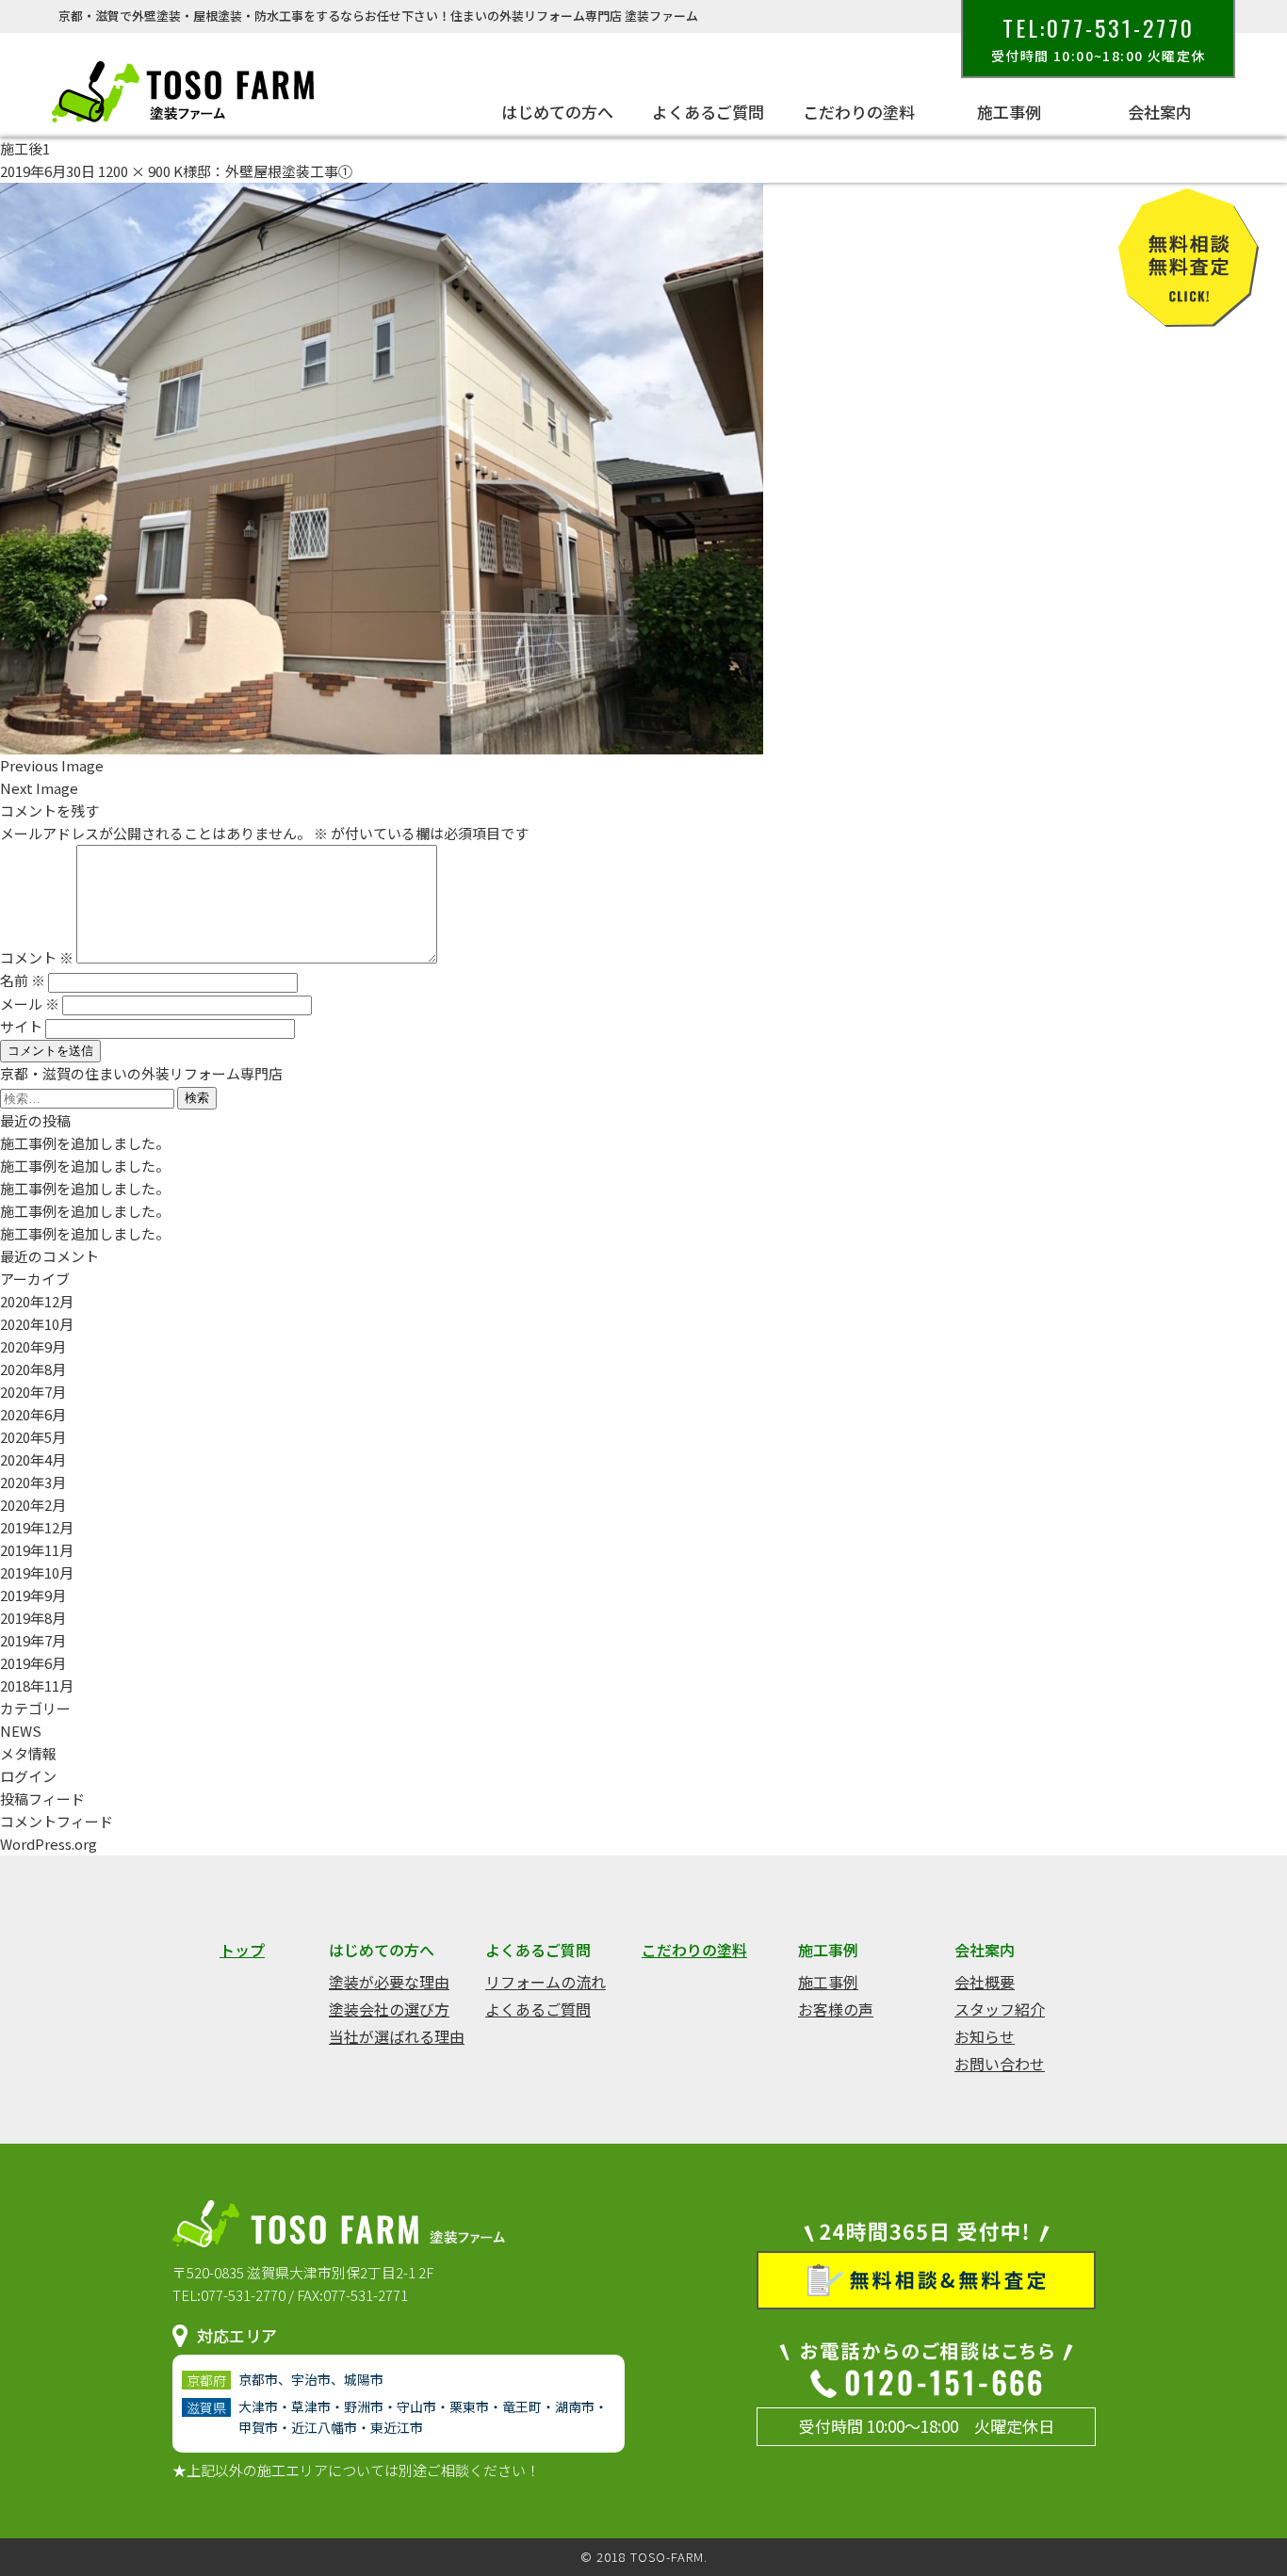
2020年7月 (33, 1392)
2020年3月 (33, 1482)
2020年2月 (33, 1505)
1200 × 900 (134, 171)
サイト (21, 1026)
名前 (23, 980)
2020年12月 (37, 1301)
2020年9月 (33, 1346)
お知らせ (985, 2036)
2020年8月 (33, 1369)
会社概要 (985, 1982)
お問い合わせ (1000, 2064)
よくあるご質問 (538, 2009)
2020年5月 (33, 1437)
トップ (242, 1950)
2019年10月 (37, 1572)
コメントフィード (57, 1821)
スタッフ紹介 (1000, 2009)
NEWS (21, 1731)
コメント (37, 957)
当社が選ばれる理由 (397, 2036)
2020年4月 (33, 1459)
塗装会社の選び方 (389, 2009)
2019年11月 (37, 1550)
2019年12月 (37, 1527)
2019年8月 (33, 1618)
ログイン (28, 1776)
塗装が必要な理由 (389, 1982)
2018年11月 (37, 1685)
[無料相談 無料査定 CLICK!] (1189, 315)
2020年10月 (37, 1324)
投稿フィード (42, 1798)
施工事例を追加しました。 (85, 1143)
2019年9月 (33, 1595)
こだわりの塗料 (859, 112)
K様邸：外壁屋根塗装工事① (263, 171)
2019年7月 (33, 1640)
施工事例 (828, 1982)
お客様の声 (836, 2009)
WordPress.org (49, 1844)
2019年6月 (33, 1663)
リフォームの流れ (546, 1982)
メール (30, 1004)
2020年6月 (33, 1414)
